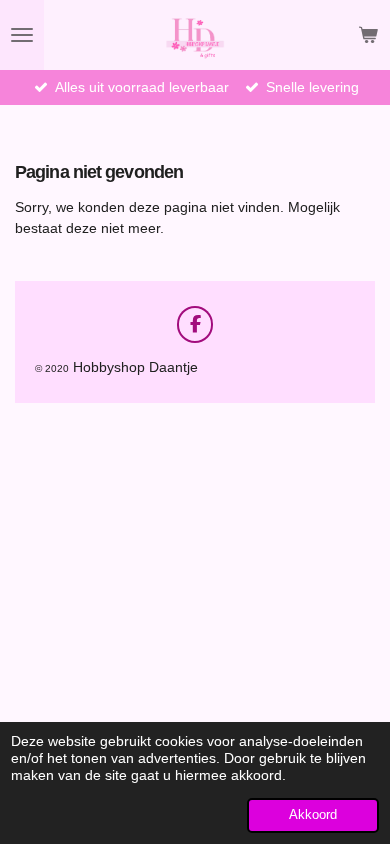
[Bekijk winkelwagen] (368, 35)
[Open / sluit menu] (22, 35)
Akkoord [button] (313, 815)
